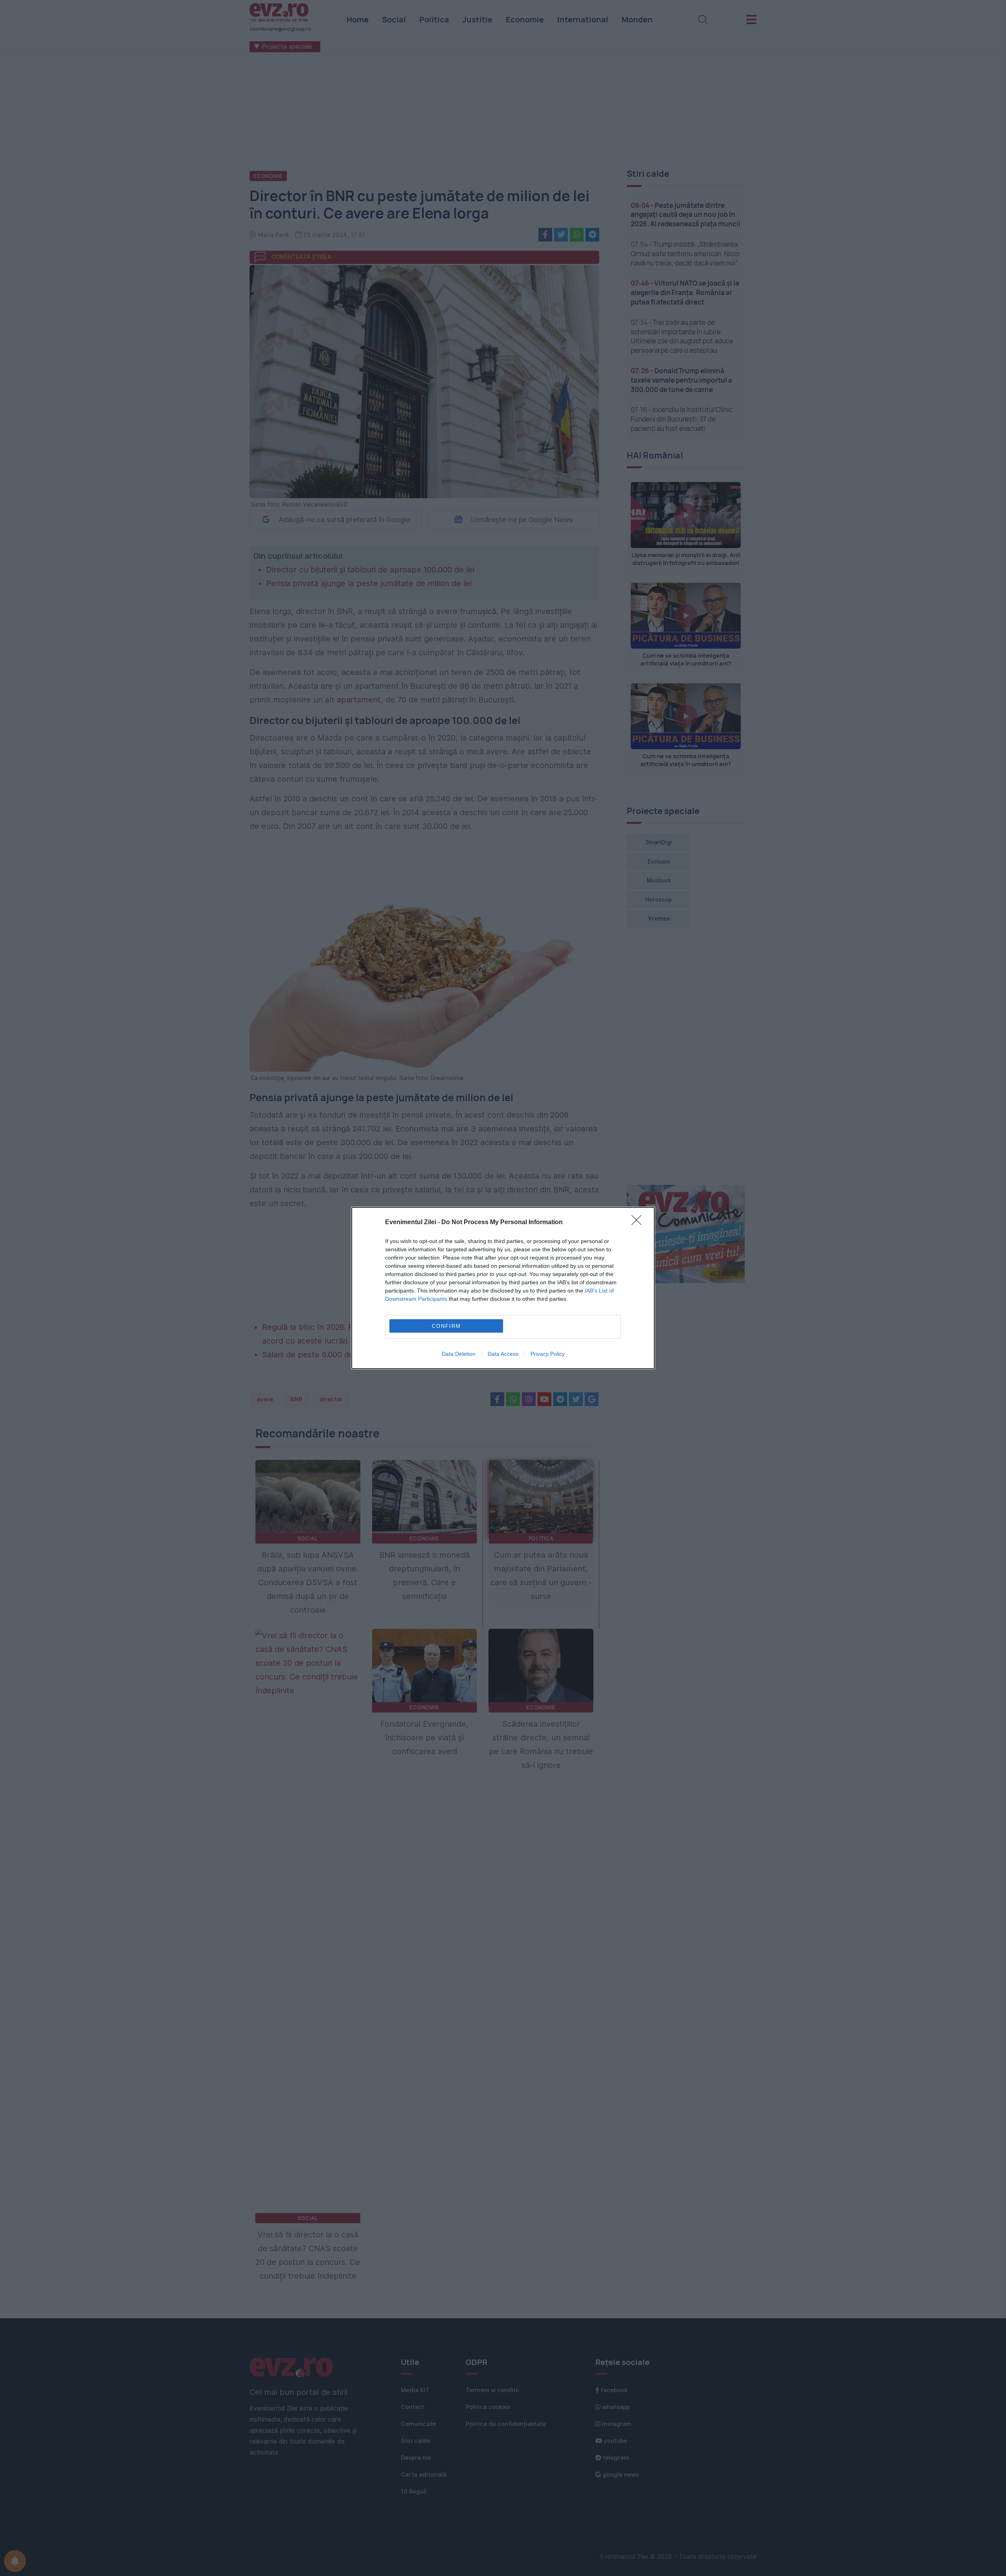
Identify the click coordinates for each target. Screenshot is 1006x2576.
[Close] (639, 1223)
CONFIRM (446, 1326)
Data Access (503, 1354)
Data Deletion (459, 1354)
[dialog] (503, 1288)
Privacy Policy (548, 1354)
